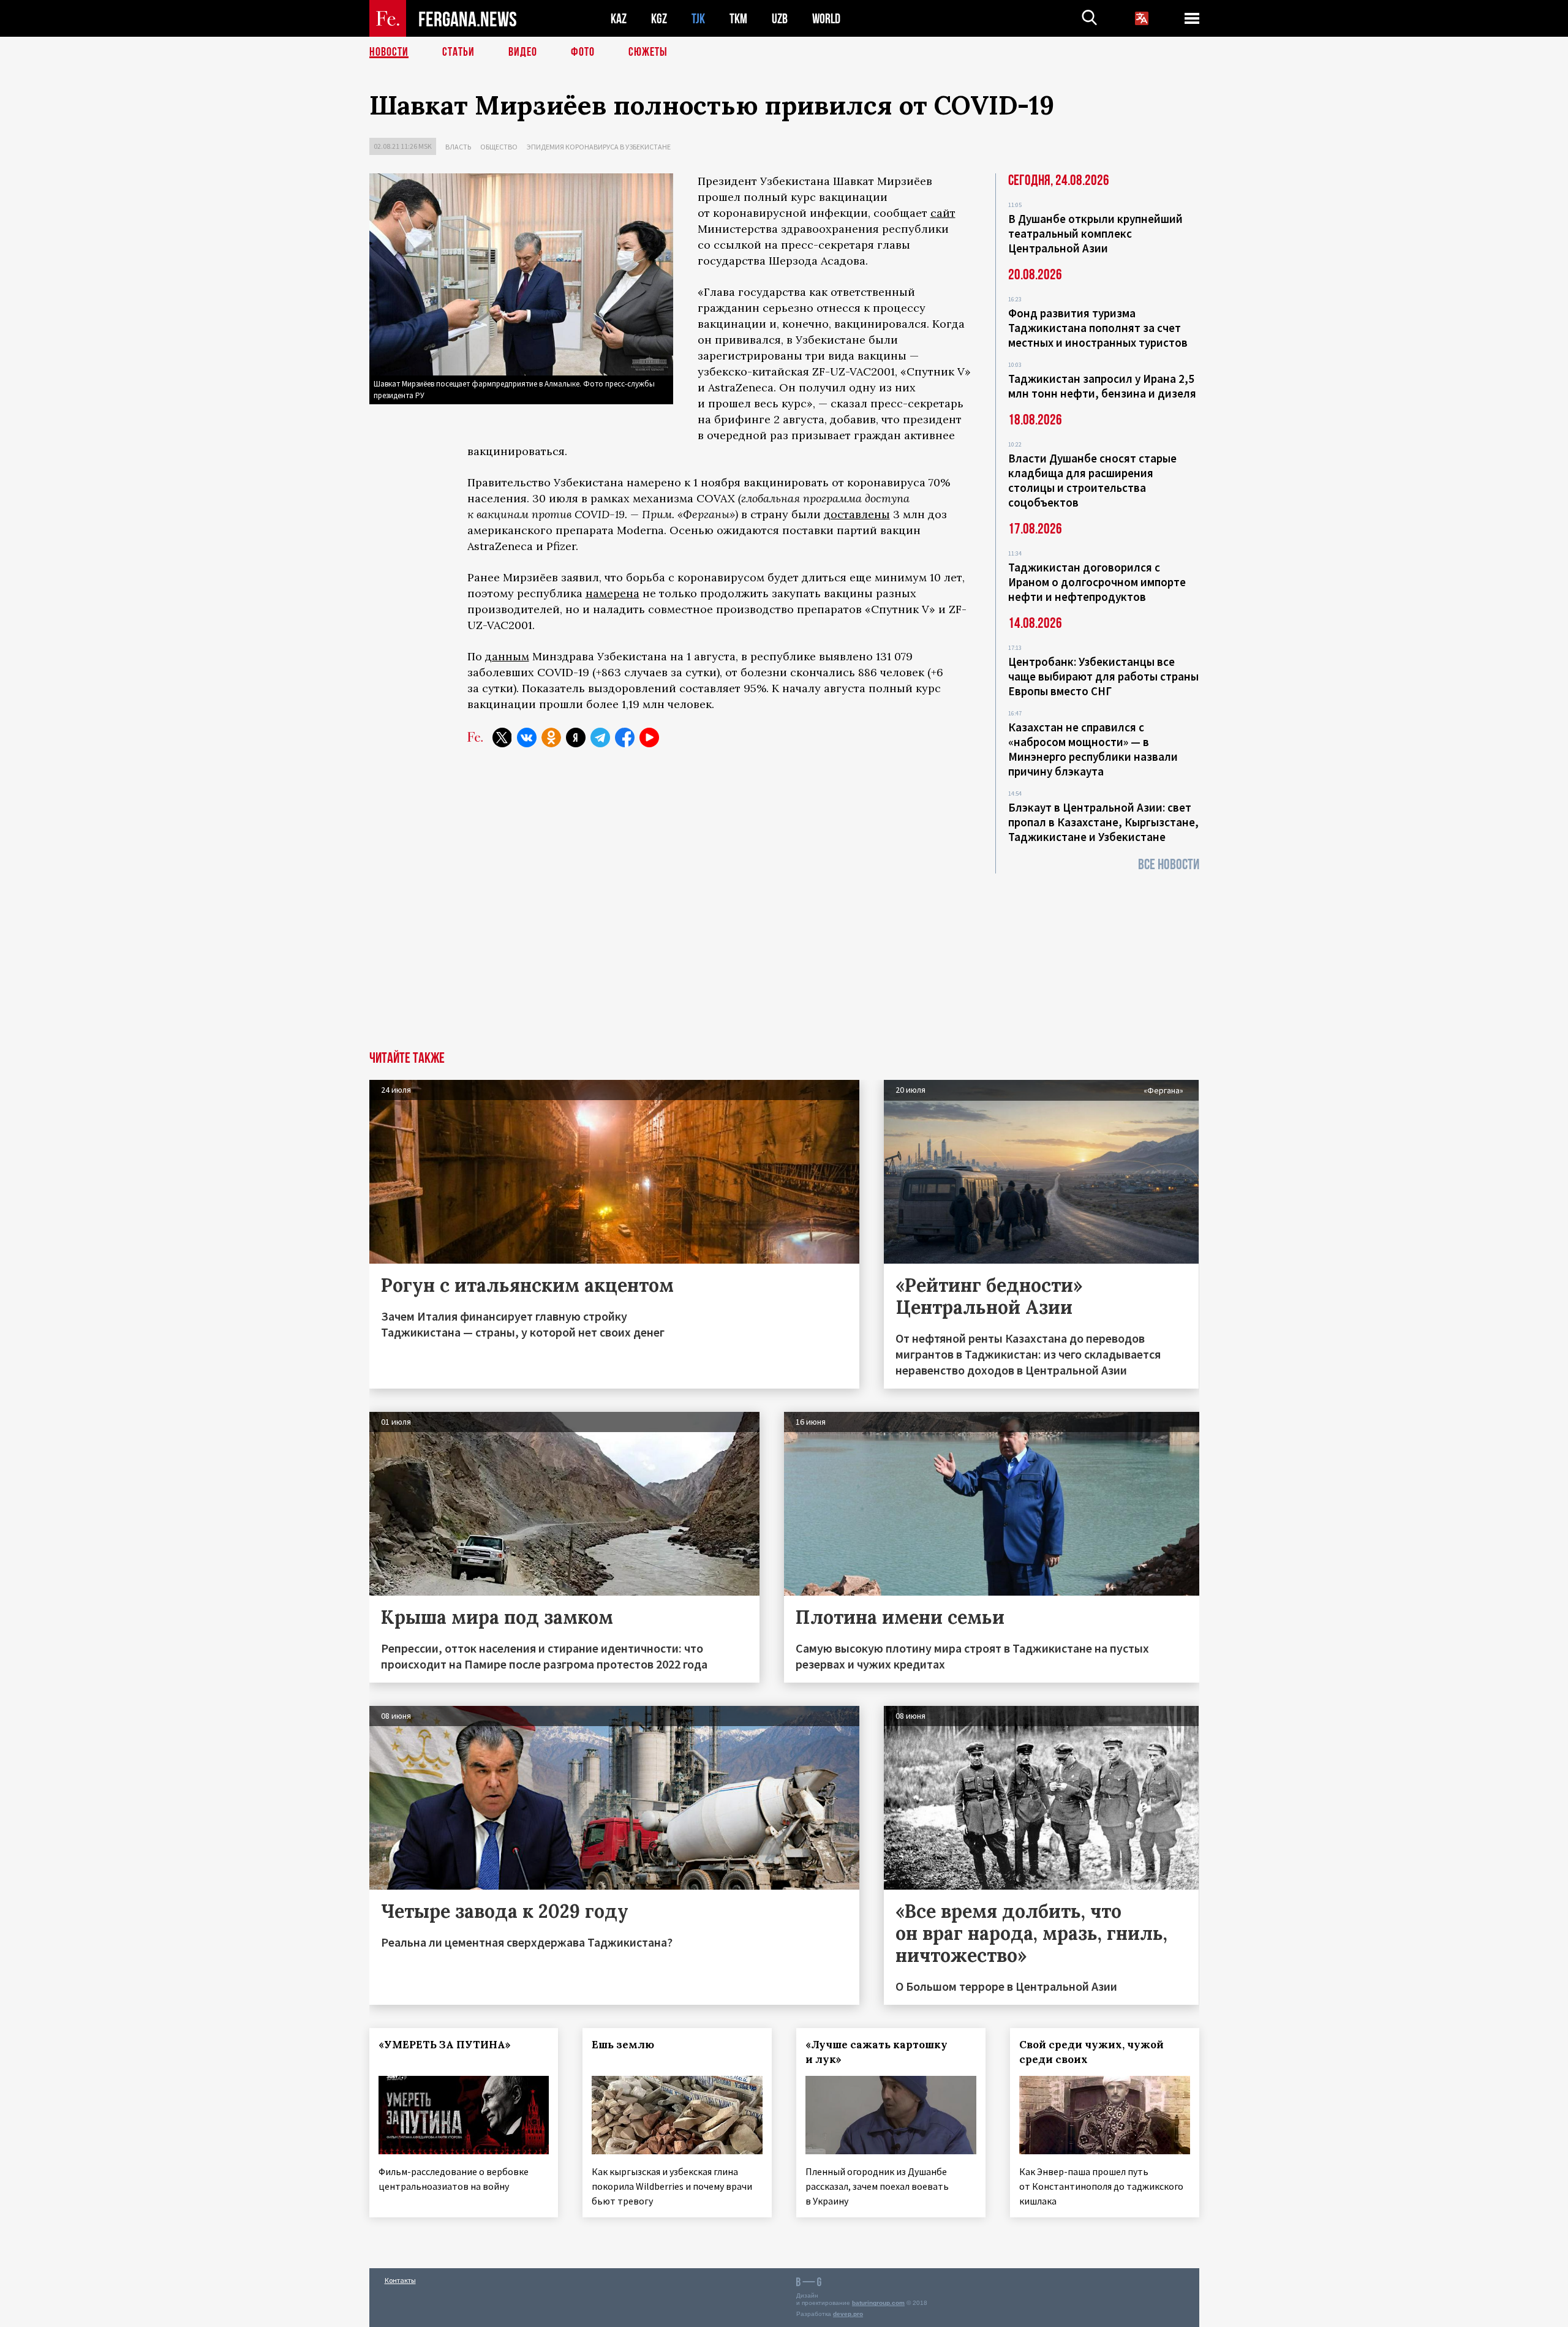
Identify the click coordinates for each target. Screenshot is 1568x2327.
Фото (583, 52)
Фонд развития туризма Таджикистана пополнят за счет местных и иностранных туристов (1098, 328)
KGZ (659, 19)
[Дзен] (576, 737)
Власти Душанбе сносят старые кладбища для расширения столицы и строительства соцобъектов (1092, 480)
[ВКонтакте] (527, 737)
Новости (389, 52)
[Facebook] (625, 737)
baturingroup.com (878, 2303)
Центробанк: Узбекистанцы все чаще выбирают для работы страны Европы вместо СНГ (1103, 676)
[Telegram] (600, 737)
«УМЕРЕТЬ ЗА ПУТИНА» (445, 2045)
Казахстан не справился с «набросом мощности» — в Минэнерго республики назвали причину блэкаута (1093, 749)
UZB (780, 19)
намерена (612, 593)
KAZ (619, 19)
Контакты (400, 2280)
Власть (458, 147)
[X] (502, 737)
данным (507, 656)
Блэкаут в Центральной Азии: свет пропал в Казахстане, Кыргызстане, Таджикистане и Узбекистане (1103, 822)
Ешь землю (623, 2045)
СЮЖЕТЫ (648, 52)
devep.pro (848, 2314)
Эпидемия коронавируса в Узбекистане (599, 147)
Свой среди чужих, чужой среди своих (1091, 2052)
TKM (738, 19)
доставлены (857, 514)
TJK (698, 19)
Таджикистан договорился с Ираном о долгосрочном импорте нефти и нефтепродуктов (1097, 582)
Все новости (1169, 865)
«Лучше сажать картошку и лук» (876, 2052)
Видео (523, 52)
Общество (499, 147)
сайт (943, 213)
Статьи (458, 52)
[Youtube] (649, 737)
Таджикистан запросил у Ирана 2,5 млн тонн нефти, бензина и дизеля (1102, 386)
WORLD (826, 19)
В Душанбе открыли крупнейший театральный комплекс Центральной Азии (1095, 233)
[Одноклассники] (551, 737)
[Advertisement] (784, 959)
